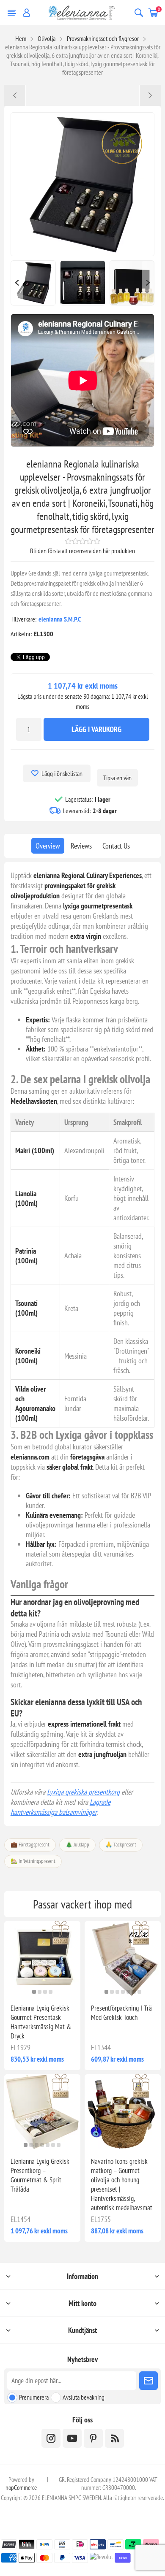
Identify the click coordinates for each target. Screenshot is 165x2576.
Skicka (148, 2381)
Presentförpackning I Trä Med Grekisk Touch (121, 2013)
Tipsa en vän (117, 778)
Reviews (81, 846)
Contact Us (116, 846)
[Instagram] (51, 2438)
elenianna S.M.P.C (60, 619)
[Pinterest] (93, 2438)
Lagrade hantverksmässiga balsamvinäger (60, 1807)
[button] (34, 1992)
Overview (48, 846)
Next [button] (148, 283)
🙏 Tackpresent (121, 1845)
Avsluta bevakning (84, 2397)
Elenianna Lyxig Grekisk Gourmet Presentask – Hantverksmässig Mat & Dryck (41, 2022)
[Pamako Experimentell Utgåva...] (15, 95)
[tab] (48, 846)
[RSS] (114, 2438)
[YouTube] (72, 2438)
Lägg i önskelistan (62, 773)
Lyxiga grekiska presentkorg (83, 1792)
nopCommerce (21, 2488)
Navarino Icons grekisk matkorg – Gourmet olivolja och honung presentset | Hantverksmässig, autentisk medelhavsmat (122, 2184)
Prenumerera (34, 2397)
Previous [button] (17, 283)
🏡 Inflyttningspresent (33, 1861)
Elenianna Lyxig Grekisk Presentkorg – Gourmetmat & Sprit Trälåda (40, 2175)
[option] (33, 283)
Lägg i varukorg (96, 729)
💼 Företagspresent (30, 1845)
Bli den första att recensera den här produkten (82, 551)
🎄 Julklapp (77, 1845)
